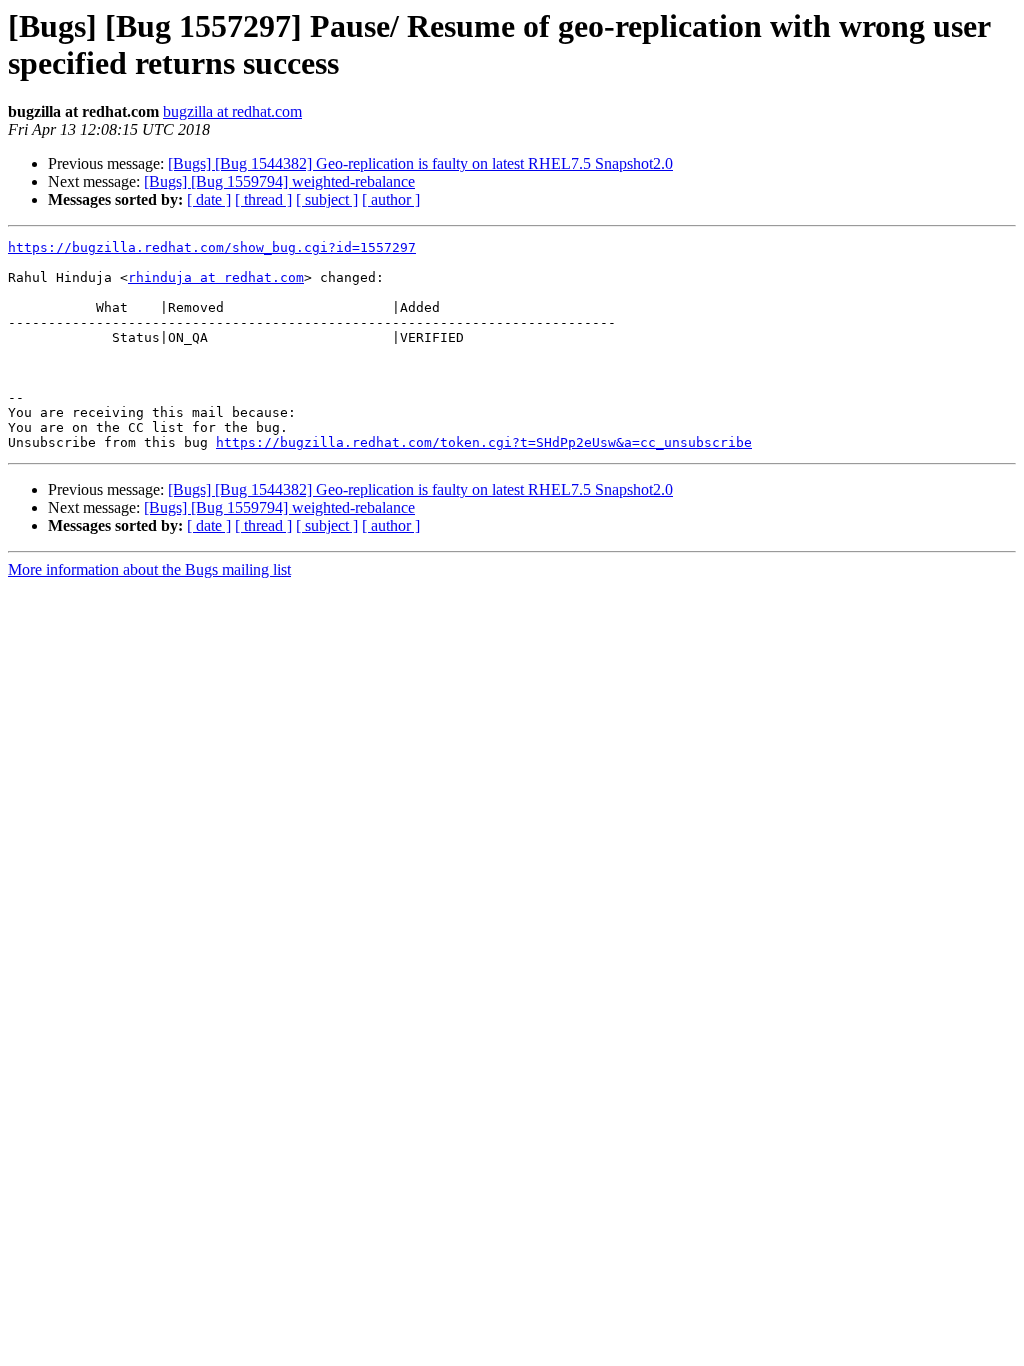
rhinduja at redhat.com (216, 277)
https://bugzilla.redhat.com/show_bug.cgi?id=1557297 (212, 247)
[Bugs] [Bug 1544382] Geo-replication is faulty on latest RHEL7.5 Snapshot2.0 (420, 163)
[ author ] (391, 199)
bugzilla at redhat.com (232, 111)
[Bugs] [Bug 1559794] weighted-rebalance (279, 181)
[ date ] (209, 199)
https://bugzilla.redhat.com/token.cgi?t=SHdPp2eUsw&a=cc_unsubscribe (484, 442)
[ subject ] (327, 199)
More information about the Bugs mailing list (149, 569)
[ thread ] (263, 199)
